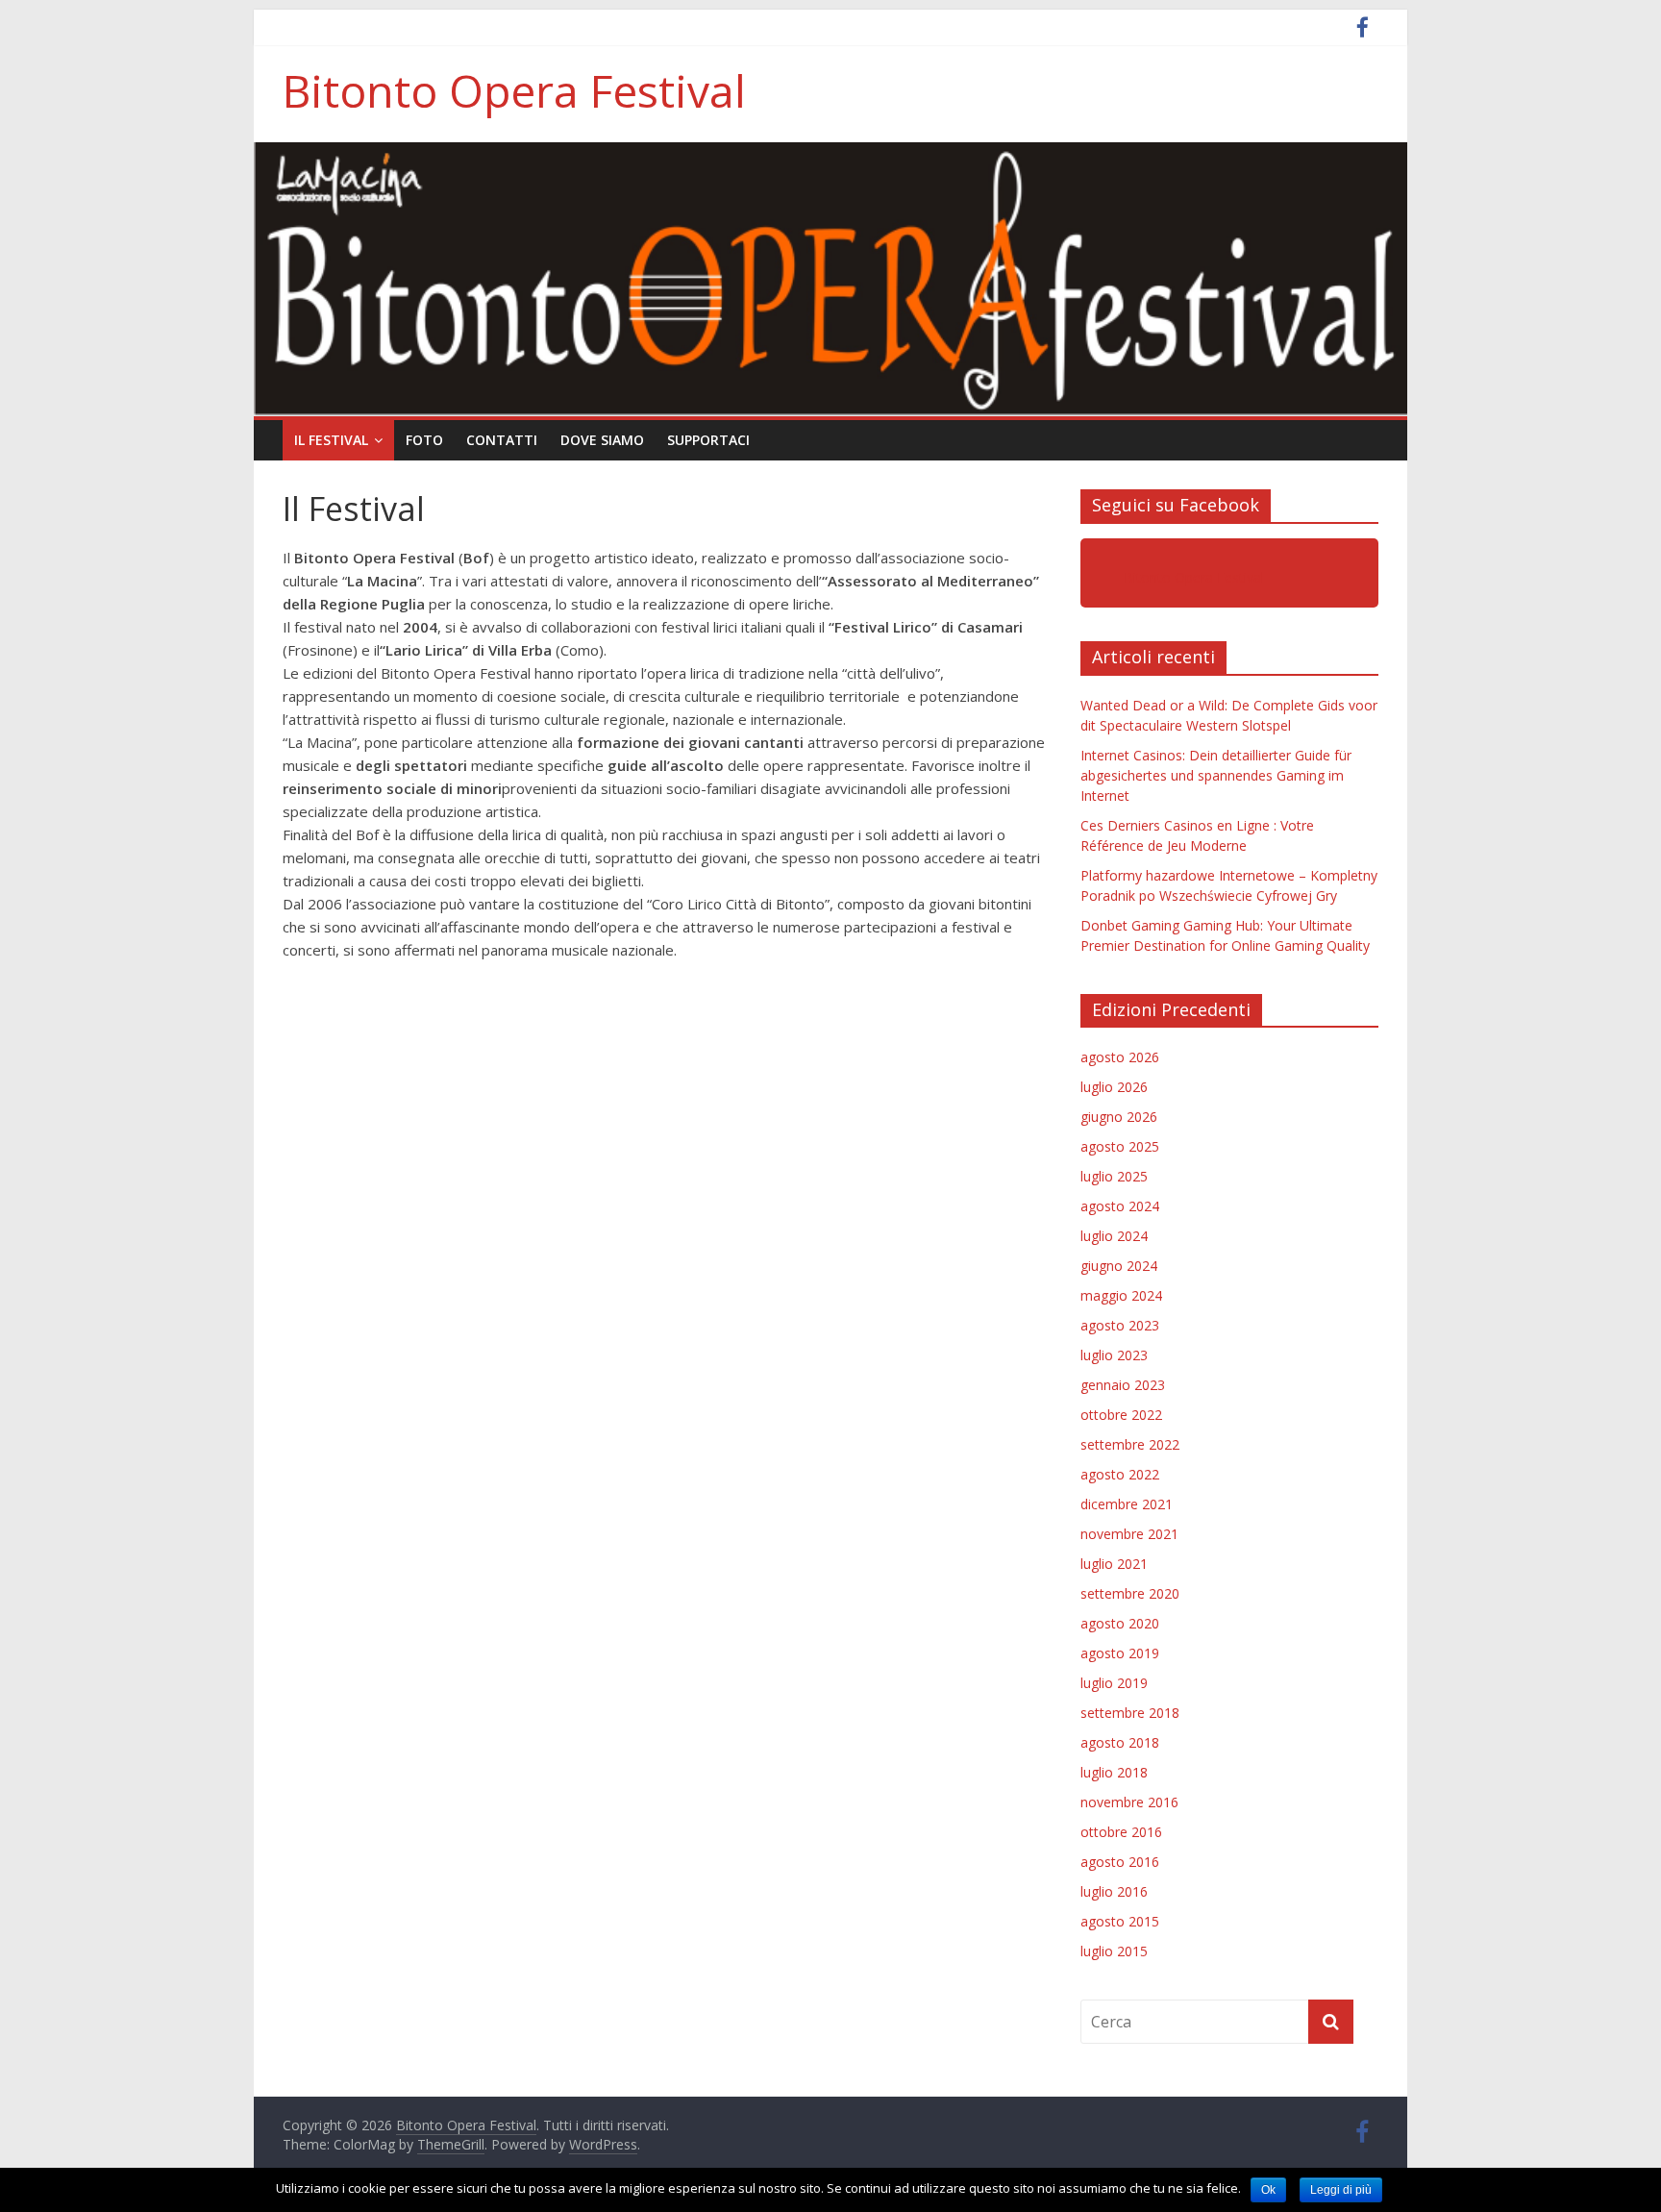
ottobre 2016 (1121, 1832)
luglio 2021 (1114, 1564)
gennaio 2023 (1123, 1385)
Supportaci (708, 440)
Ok (1268, 2190)
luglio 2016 (1114, 1891)
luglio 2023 (1114, 1355)
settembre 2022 (1130, 1444)
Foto (424, 440)
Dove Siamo (602, 440)
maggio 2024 (1121, 1295)
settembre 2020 (1130, 1593)
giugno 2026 (1119, 1117)
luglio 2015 (1114, 1951)
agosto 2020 (1120, 1623)
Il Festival (331, 440)
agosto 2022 (1120, 1474)
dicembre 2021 (1127, 1504)
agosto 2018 (1120, 1742)
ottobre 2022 (1121, 1415)
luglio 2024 (1114, 1236)
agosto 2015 (1120, 1921)
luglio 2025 (1114, 1176)
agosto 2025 (1120, 1146)
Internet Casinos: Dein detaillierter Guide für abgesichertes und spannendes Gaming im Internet (1216, 775)
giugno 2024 (1119, 1266)
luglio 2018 (1114, 1772)
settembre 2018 (1130, 1713)
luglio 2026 (1114, 1087)
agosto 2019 (1120, 1653)
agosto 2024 (1120, 1206)
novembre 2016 (1129, 1802)
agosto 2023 (1120, 1325)
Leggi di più (1341, 2190)
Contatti (502, 440)
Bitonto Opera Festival (514, 90)
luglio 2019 (1114, 1683)
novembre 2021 (1129, 1534)
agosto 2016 (1120, 1862)
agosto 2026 (1120, 1057)
